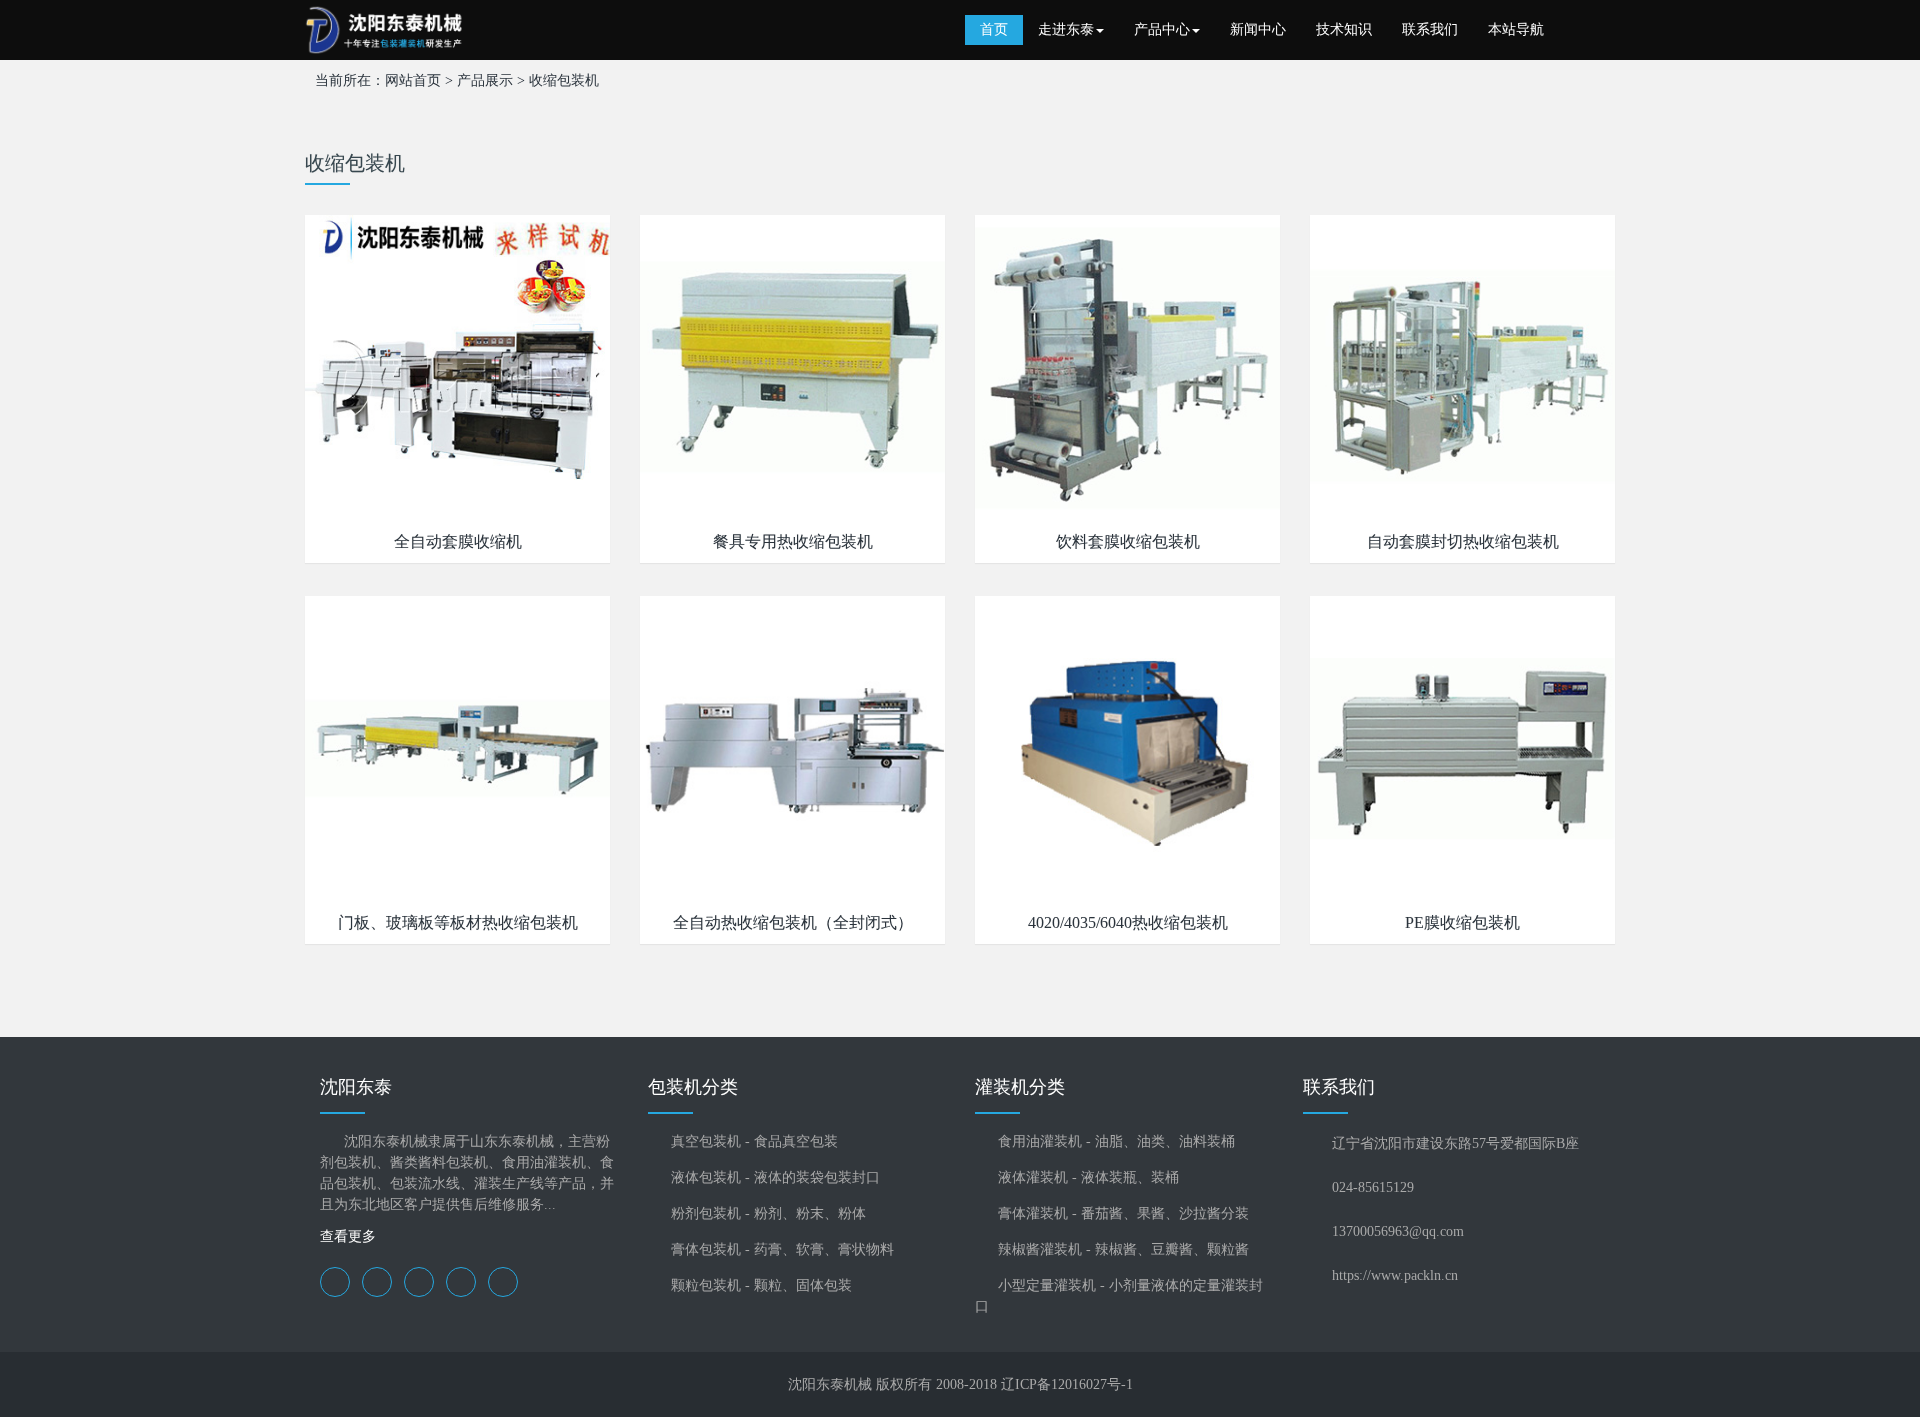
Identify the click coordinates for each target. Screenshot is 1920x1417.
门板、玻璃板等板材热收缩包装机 (458, 922)
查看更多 (348, 1236)
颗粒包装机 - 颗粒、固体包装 (761, 1285)
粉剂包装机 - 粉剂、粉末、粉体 (768, 1213)
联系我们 (1430, 29)
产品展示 (485, 80)
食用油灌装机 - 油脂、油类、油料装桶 (1116, 1141)
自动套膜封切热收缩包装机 (1463, 541)
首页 (994, 29)
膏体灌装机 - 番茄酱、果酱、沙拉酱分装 (1123, 1213)
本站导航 (1516, 29)
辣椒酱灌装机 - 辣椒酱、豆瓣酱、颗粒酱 (1123, 1249)
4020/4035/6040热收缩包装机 (1128, 922)
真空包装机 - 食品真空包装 (754, 1141)
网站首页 (413, 80)
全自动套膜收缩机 (458, 541)
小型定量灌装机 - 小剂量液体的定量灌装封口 (1119, 1296)
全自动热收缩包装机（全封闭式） (793, 922)
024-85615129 (1373, 1187)
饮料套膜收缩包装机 (1128, 541)
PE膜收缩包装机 (1462, 922)
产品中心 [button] (1162, 29)
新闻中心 (1258, 29)
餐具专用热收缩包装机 (793, 541)
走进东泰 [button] (1066, 29)
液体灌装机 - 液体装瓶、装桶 (1088, 1177)
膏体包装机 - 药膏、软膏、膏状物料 (782, 1249)
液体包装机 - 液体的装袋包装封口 (775, 1177)
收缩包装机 (564, 80)
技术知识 (1344, 29)
